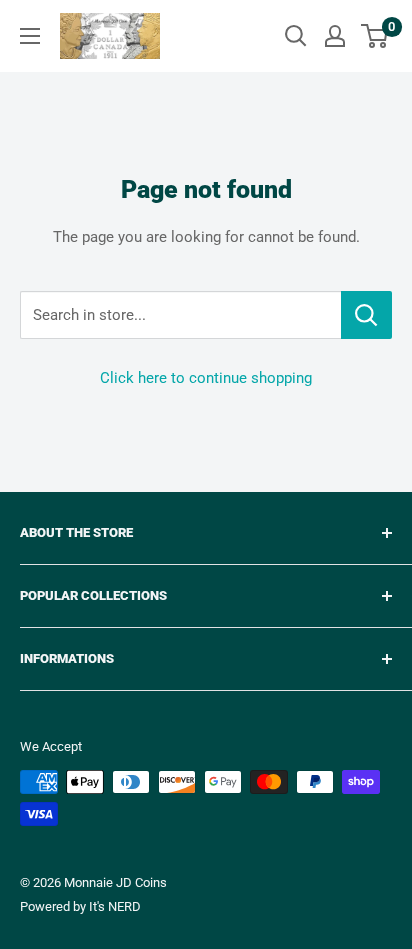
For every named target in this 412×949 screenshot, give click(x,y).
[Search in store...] (366, 315)
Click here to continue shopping (206, 378)
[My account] (335, 36)
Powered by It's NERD (80, 906)
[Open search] (296, 36)
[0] (375, 36)
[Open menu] (30, 36)
